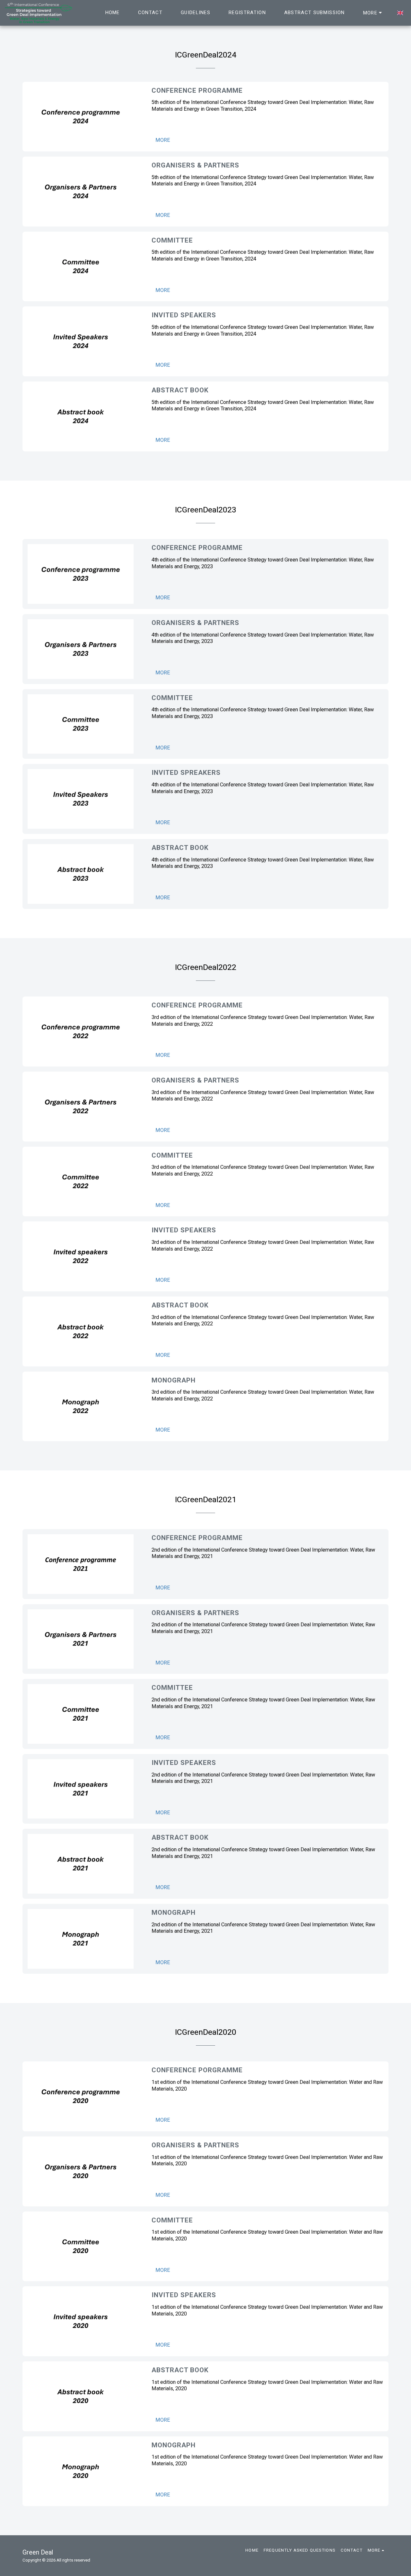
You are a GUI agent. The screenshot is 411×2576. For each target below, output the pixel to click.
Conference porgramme (197, 2070)
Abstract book (180, 390)
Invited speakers (184, 1230)
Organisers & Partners (195, 165)
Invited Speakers (184, 315)
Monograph (174, 1380)
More (163, 140)
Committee (172, 240)
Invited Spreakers (186, 773)
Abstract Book (180, 1305)
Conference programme (197, 90)
